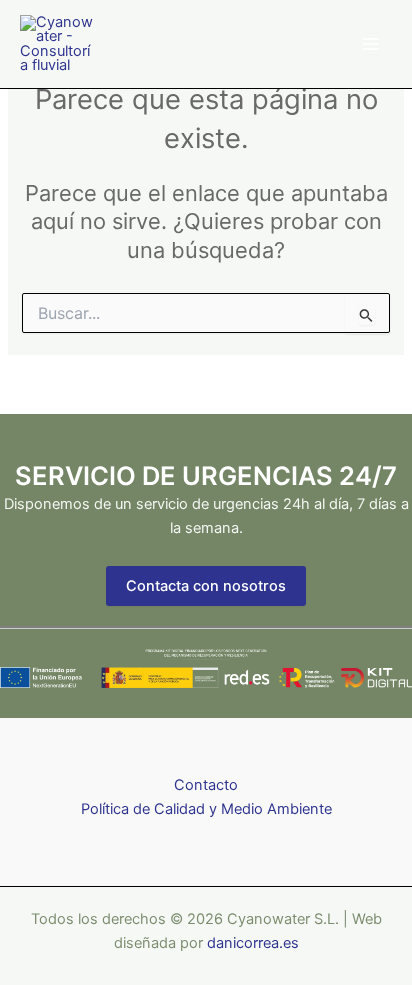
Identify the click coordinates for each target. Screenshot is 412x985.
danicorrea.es (253, 943)
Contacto (206, 785)
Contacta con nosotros (206, 586)
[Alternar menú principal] (371, 44)
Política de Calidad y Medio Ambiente (206, 809)
